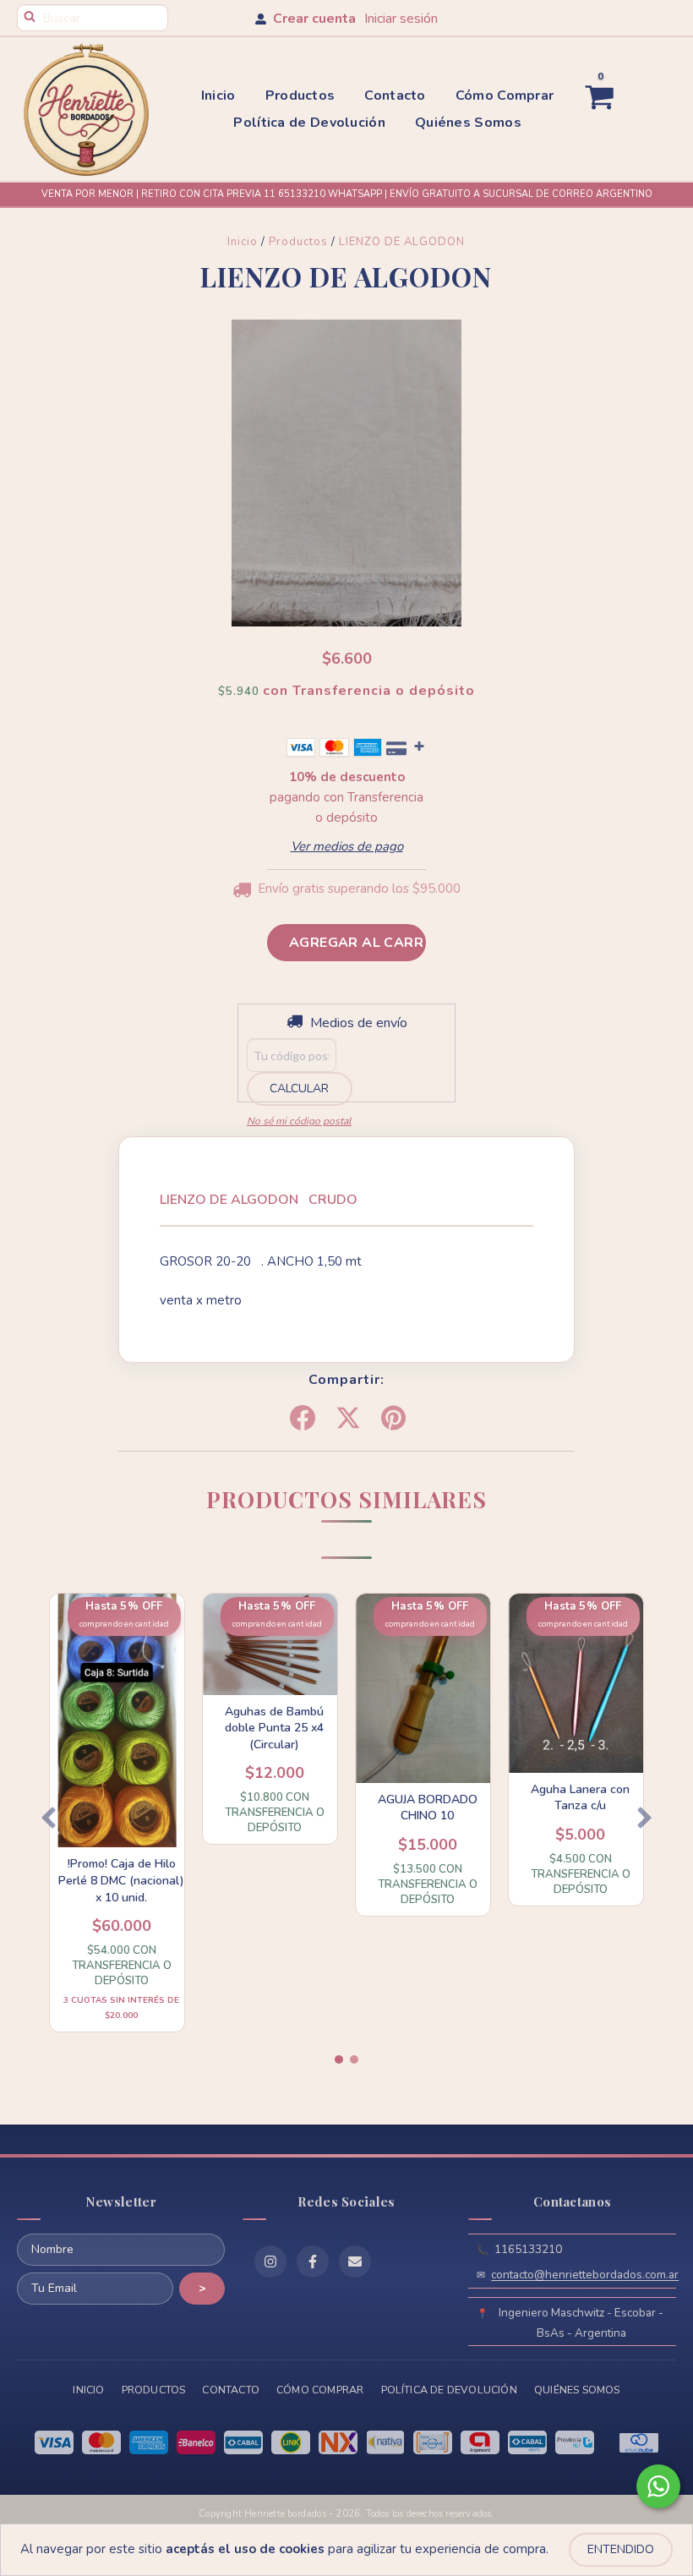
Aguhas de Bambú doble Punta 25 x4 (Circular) (274, 1728)
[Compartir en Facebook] (303, 1419)
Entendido (621, 2549)
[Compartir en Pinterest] (393, 1419)
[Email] (355, 2262)
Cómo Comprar (505, 96)
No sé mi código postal (299, 1121)
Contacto (395, 96)
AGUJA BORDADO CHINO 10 (428, 1808)
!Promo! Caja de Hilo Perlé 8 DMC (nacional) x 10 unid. (121, 1880)
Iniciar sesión (401, 19)
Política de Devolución (309, 123)
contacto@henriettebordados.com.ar (585, 2275)
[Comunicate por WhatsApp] (658, 2486)
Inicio (218, 96)
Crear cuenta (314, 19)
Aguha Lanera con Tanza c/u (580, 1798)
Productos (300, 96)
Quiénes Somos (468, 123)
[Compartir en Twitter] (348, 1419)
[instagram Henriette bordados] (270, 2262)
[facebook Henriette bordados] (313, 2262)
